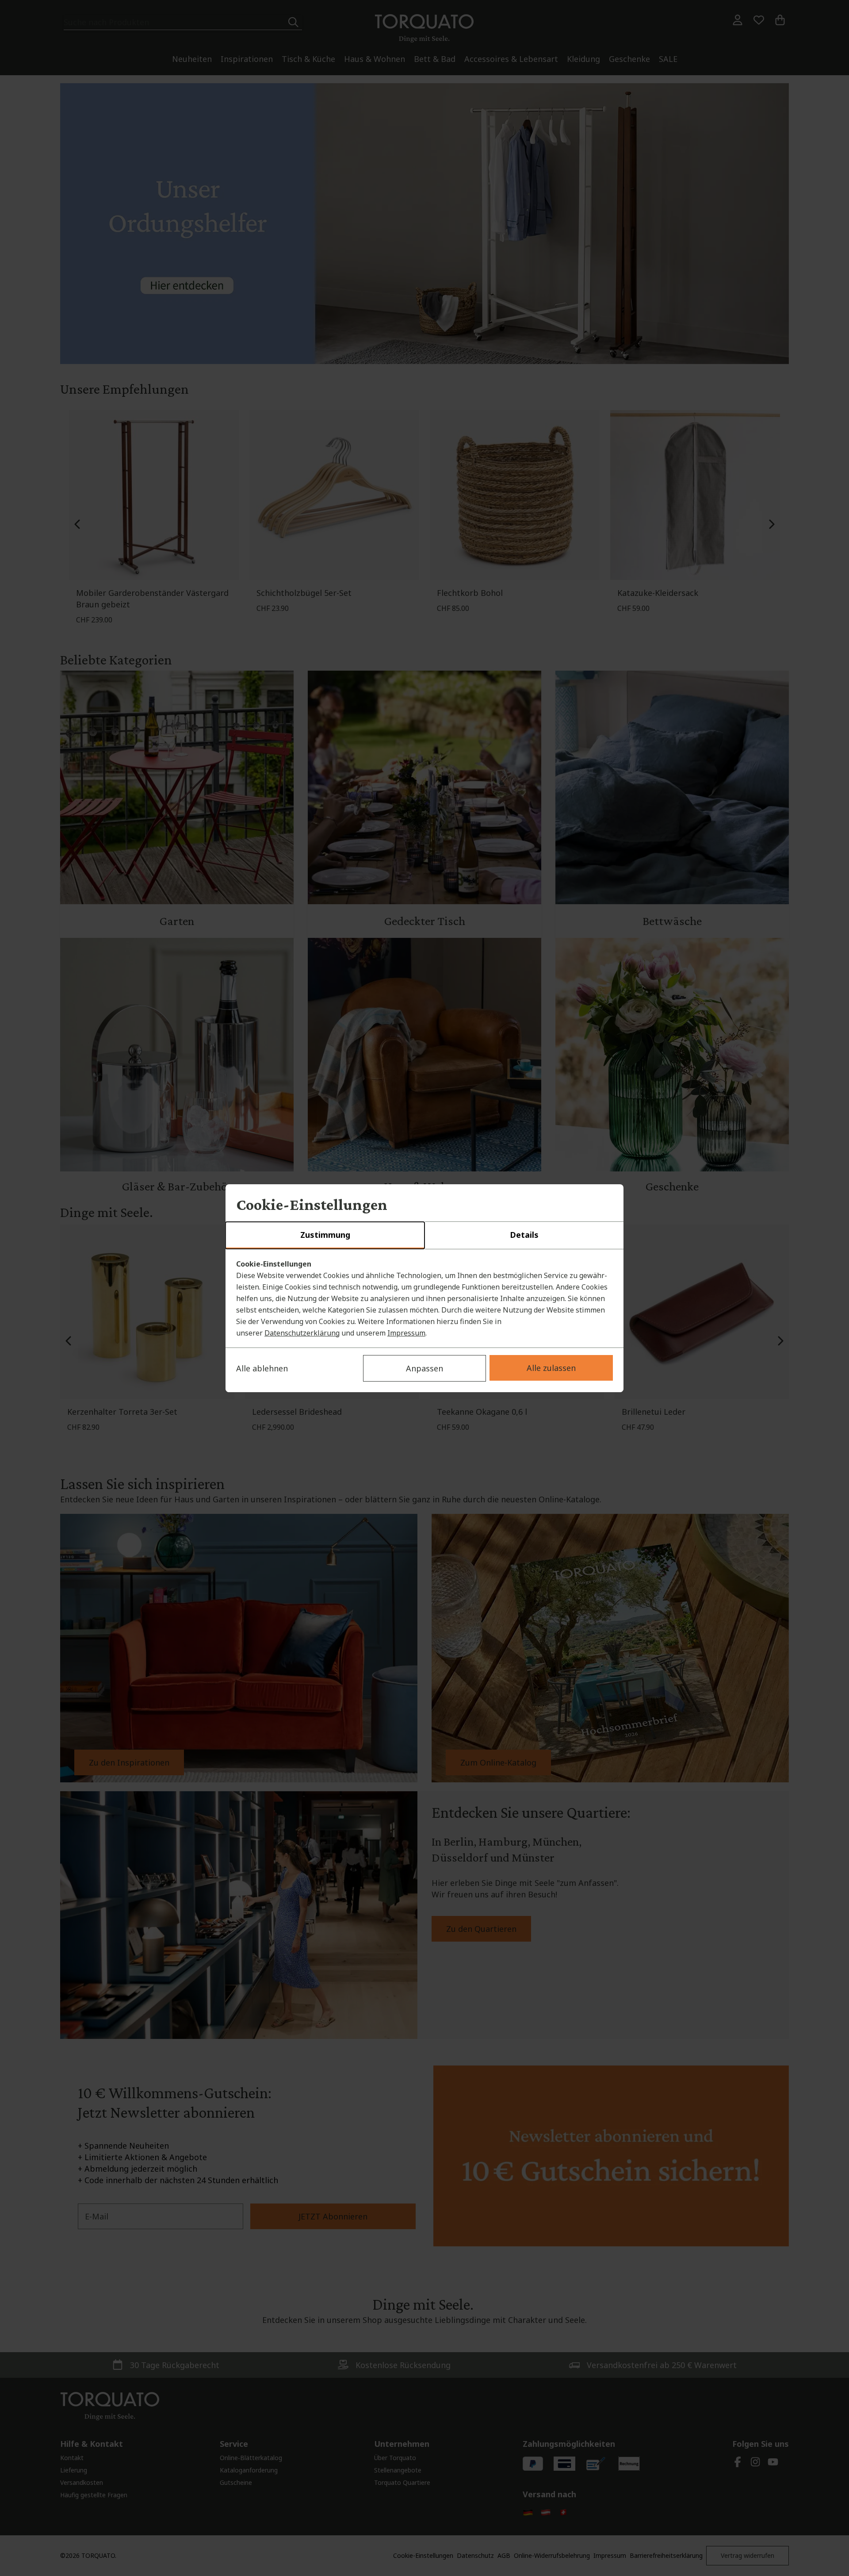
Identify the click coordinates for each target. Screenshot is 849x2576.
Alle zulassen (551, 1368)
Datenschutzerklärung (302, 1333)
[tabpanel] (424, 1298)
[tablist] (424, 1236)
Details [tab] (524, 1235)
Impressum (406, 1333)
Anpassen (424, 1368)
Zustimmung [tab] (325, 1235)
